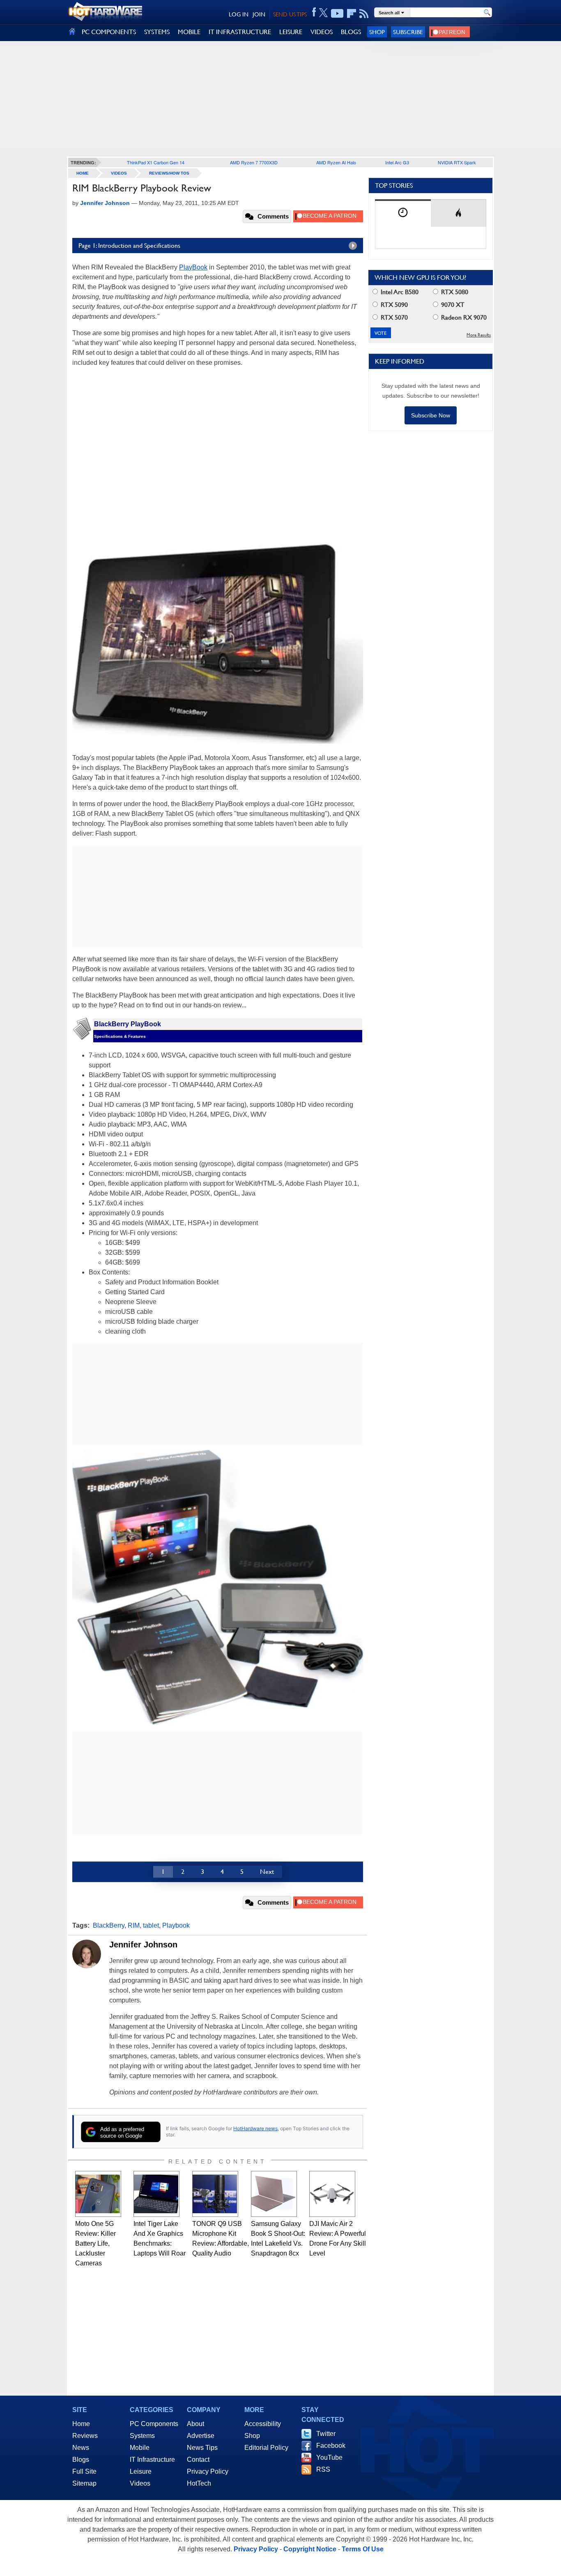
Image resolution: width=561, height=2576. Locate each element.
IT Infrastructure (152, 2460)
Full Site (84, 2471)
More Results (479, 335)
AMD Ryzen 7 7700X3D (254, 162)
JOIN (259, 14)
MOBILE (189, 32)
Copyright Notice (310, 2549)
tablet (151, 1925)
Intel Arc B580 (399, 292)
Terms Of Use (363, 2549)
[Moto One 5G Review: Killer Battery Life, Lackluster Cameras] (98, 2194)
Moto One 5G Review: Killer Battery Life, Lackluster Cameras (95, 2243)
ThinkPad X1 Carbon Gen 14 (156, 162)
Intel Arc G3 (397, 162)
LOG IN (239, 14)
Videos (119, 173)
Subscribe (408, 32)
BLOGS (351, 32)
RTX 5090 (393, 305)
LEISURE (291, 32)
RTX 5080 (454, 292)
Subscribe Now (431, 415)
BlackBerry (109, 1925)
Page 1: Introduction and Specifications (129, 245)
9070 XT (452, 305)
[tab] (403, 213)
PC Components (154, 2424)
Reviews (85, 2436)
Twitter (326, 2434)
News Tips (202, 2448)
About (195, 2424)
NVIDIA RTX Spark (457, 162)
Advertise (201, 2436)
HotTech (199, 2483)
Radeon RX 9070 (463, 317)
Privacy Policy (208, 2471)
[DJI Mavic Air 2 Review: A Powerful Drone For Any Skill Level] (332, 2194)
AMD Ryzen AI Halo (336, 162)
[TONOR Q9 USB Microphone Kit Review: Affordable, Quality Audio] (215, 2194)
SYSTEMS (157, 32)
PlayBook (193, 267)
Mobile (140, 2448)
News (81, 2448)
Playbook (176, 1925)
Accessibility (263, 2424)
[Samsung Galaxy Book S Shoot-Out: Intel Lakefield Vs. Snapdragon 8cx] (274, 2194)
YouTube (329, 2457)
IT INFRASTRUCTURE (240, 32)
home (83, 173)
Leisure (141, 2471)
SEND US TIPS (290, 14)
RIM (134, 1925)
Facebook (331, 2446)
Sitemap (84, 2483)
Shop (377, 32)
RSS (323, 2469)
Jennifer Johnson (143, 1945)
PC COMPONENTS (109, 32)
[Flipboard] (352, 14)
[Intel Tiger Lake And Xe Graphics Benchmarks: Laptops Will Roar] (156, 2194)
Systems (142, 2436)
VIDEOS (322, 32)
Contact (198, 2460)
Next (267, 1872)
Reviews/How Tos (169, 173)
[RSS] (364, 14)
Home (81, 2424)
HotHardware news (255, 2128)
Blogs (81, 2460)
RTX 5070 (393, 317)
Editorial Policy (266, 2448)
